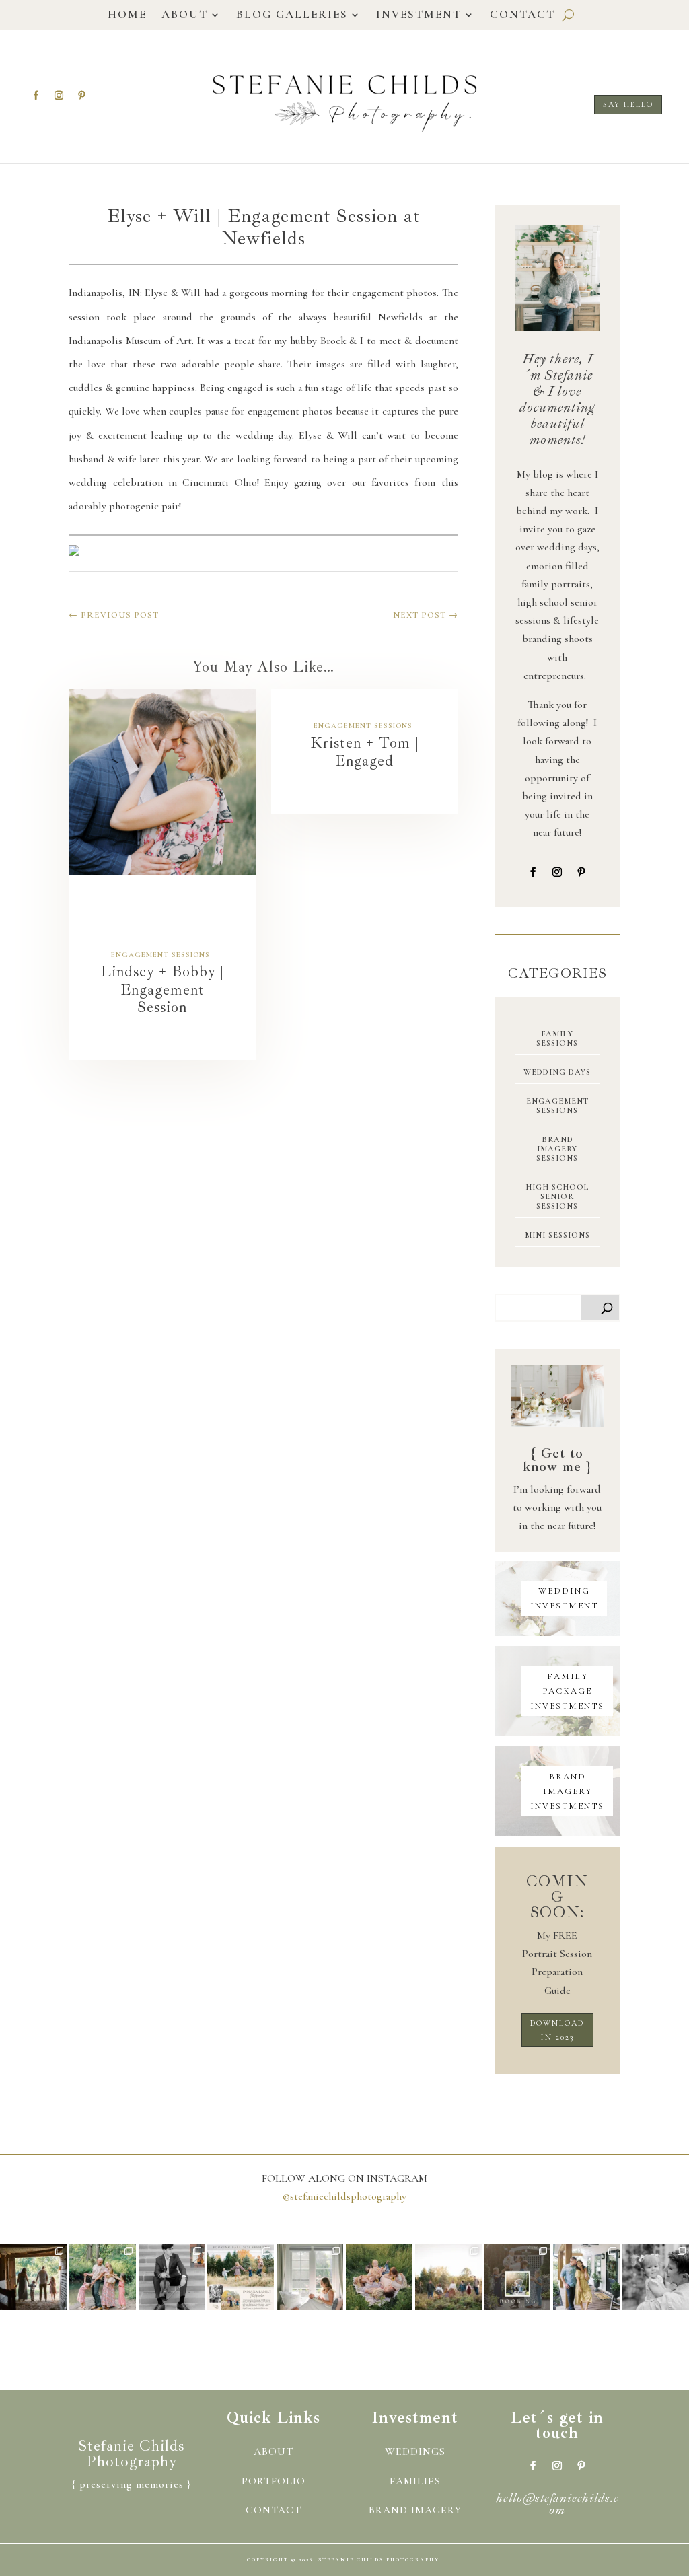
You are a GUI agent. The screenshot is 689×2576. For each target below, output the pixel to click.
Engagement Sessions (160, 955)
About (185, 16)
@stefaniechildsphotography (344, 2196)
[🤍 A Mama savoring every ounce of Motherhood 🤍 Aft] (310, 2277)
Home (127, 16)
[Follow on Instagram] (59, 96)
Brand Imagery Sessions (557, 1149)
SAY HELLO (628, 104)
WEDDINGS (415, 2452)
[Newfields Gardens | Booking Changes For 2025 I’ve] (518, 2277)
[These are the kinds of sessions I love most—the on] (33, 2277)
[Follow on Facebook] (36, 96)
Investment (419, 16)
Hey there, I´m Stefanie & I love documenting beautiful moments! (557, 399)
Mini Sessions (557, 1235)
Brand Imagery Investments (567, 1791)
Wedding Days (557, 1072)
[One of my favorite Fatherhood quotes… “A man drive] (656, 2277)
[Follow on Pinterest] (81, 96)
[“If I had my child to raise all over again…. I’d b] (448, 2277)
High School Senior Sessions (557, 1196)
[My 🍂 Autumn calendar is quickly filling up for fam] (241, 2277)
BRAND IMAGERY (415, 2510)
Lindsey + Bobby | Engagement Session (162, 990)
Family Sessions (557, 1038)
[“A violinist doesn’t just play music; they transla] (172, 2277)
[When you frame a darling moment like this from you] (379, 2277)
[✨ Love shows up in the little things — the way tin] (103, 2277)
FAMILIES (415, 2481)
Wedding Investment (564, 1598)
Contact (522, 16)
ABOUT (274, 2452)
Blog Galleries (292, 16)
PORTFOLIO (274, 2481)
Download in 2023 (557, 2030)
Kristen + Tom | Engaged (365, 752)
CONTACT (274, 2510)
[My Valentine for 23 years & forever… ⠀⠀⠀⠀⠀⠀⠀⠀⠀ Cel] (586, 2277)
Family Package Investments (567, 1691)
